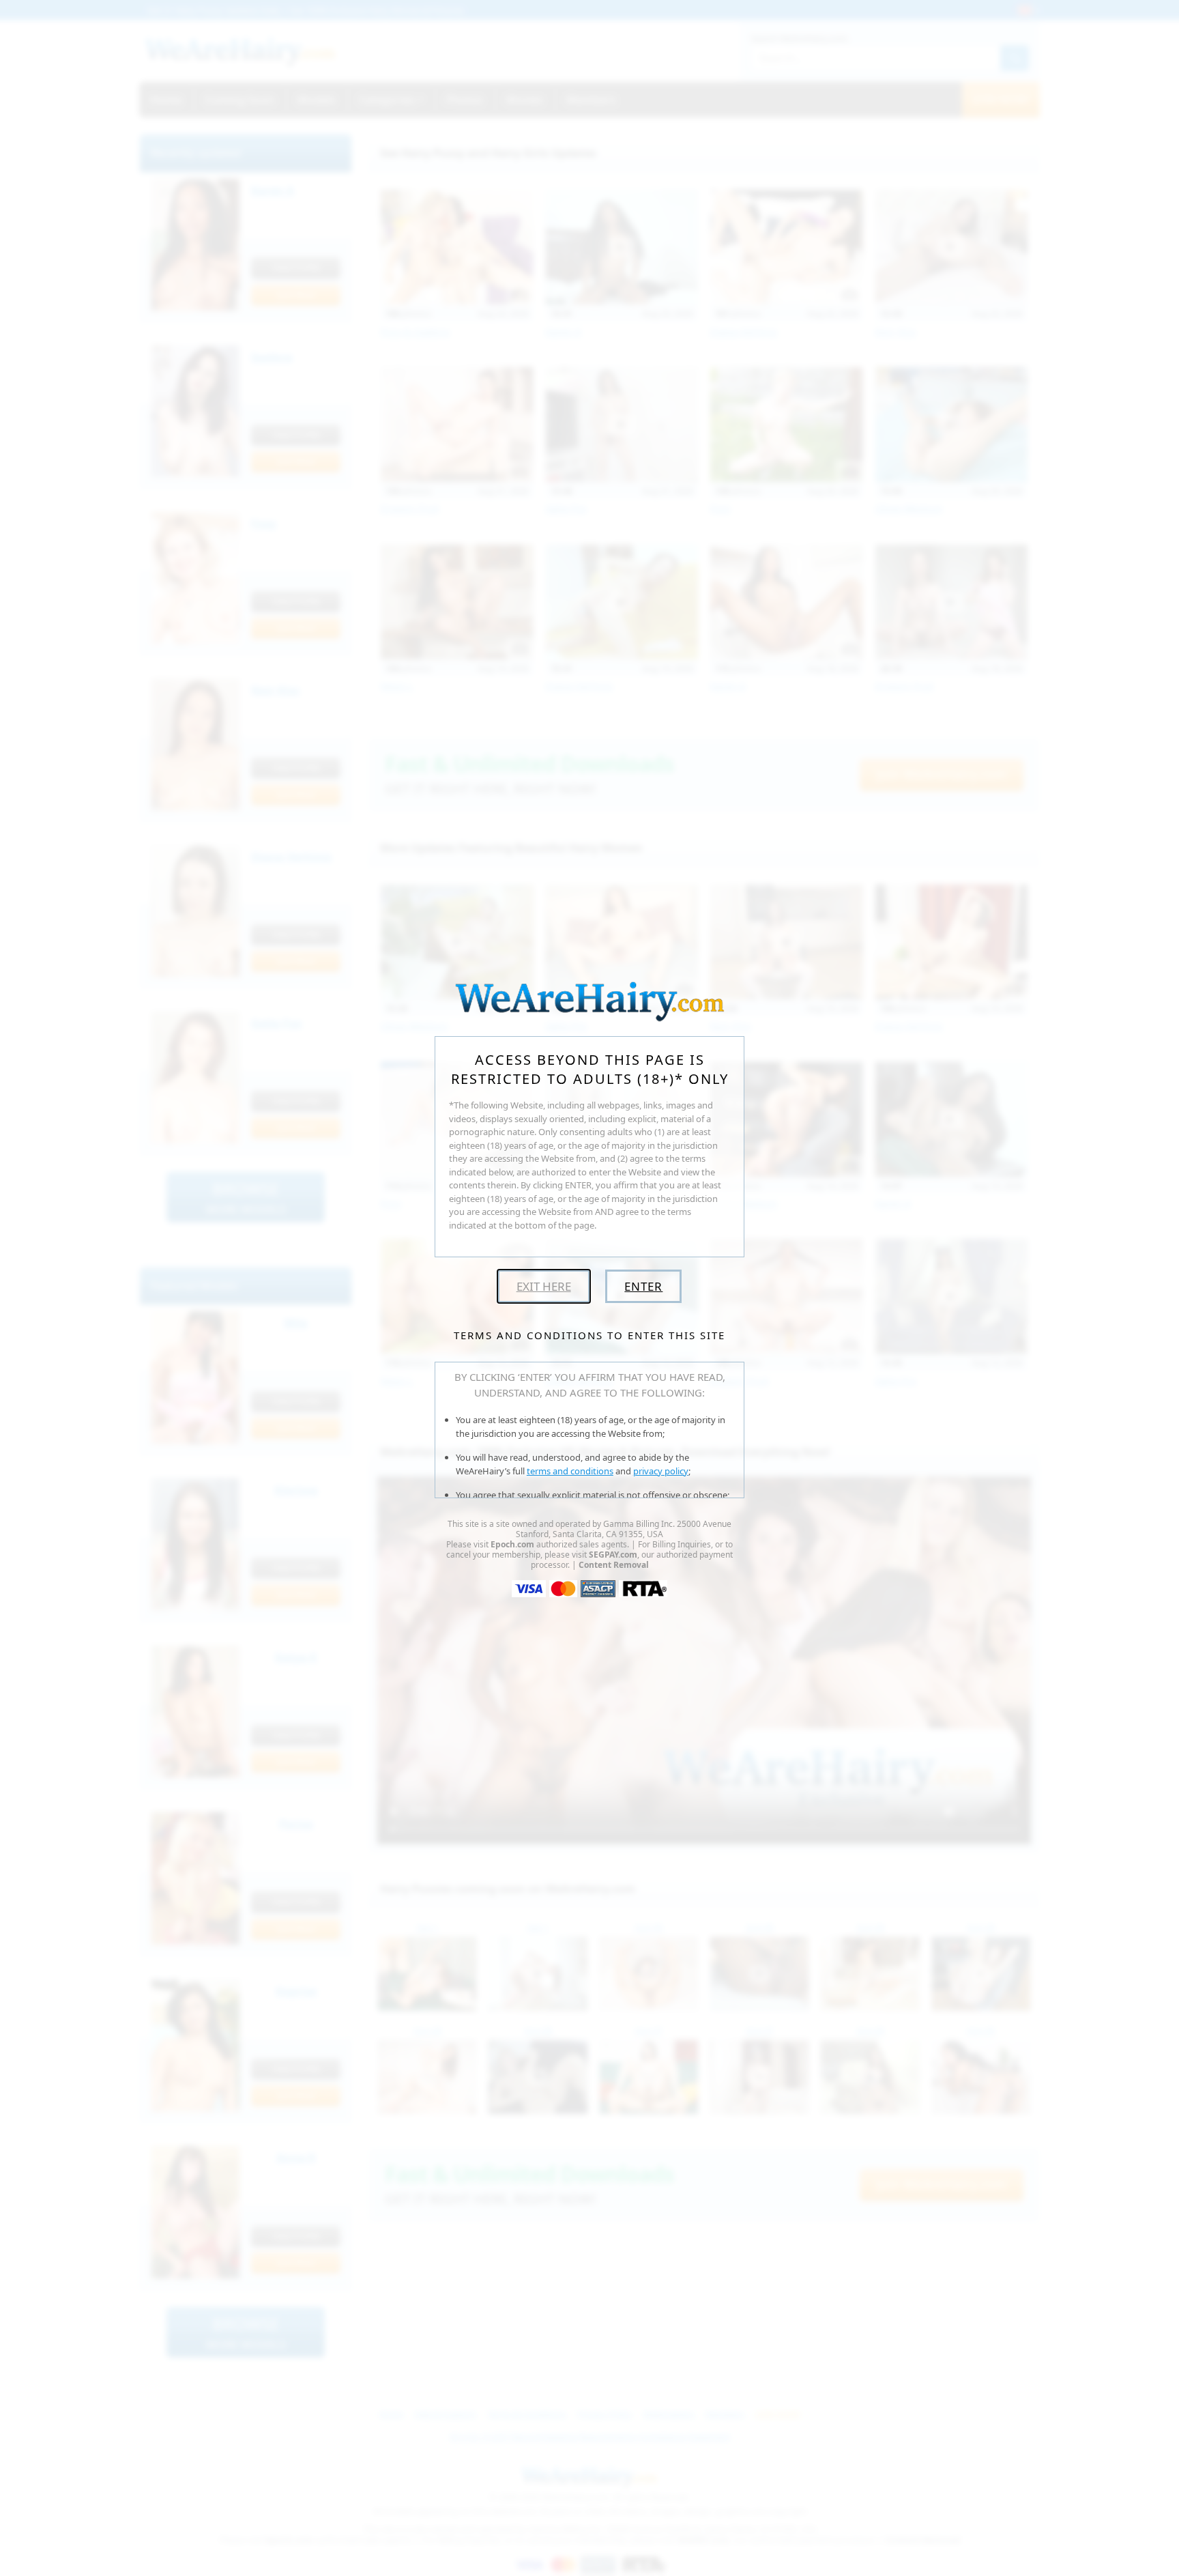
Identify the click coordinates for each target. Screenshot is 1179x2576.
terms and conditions (570, 1471)
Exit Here (544, 1286)
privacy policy (661, 1471)
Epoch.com (512, 1544)
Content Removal (614, 1565)
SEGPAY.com (613, 1555)
